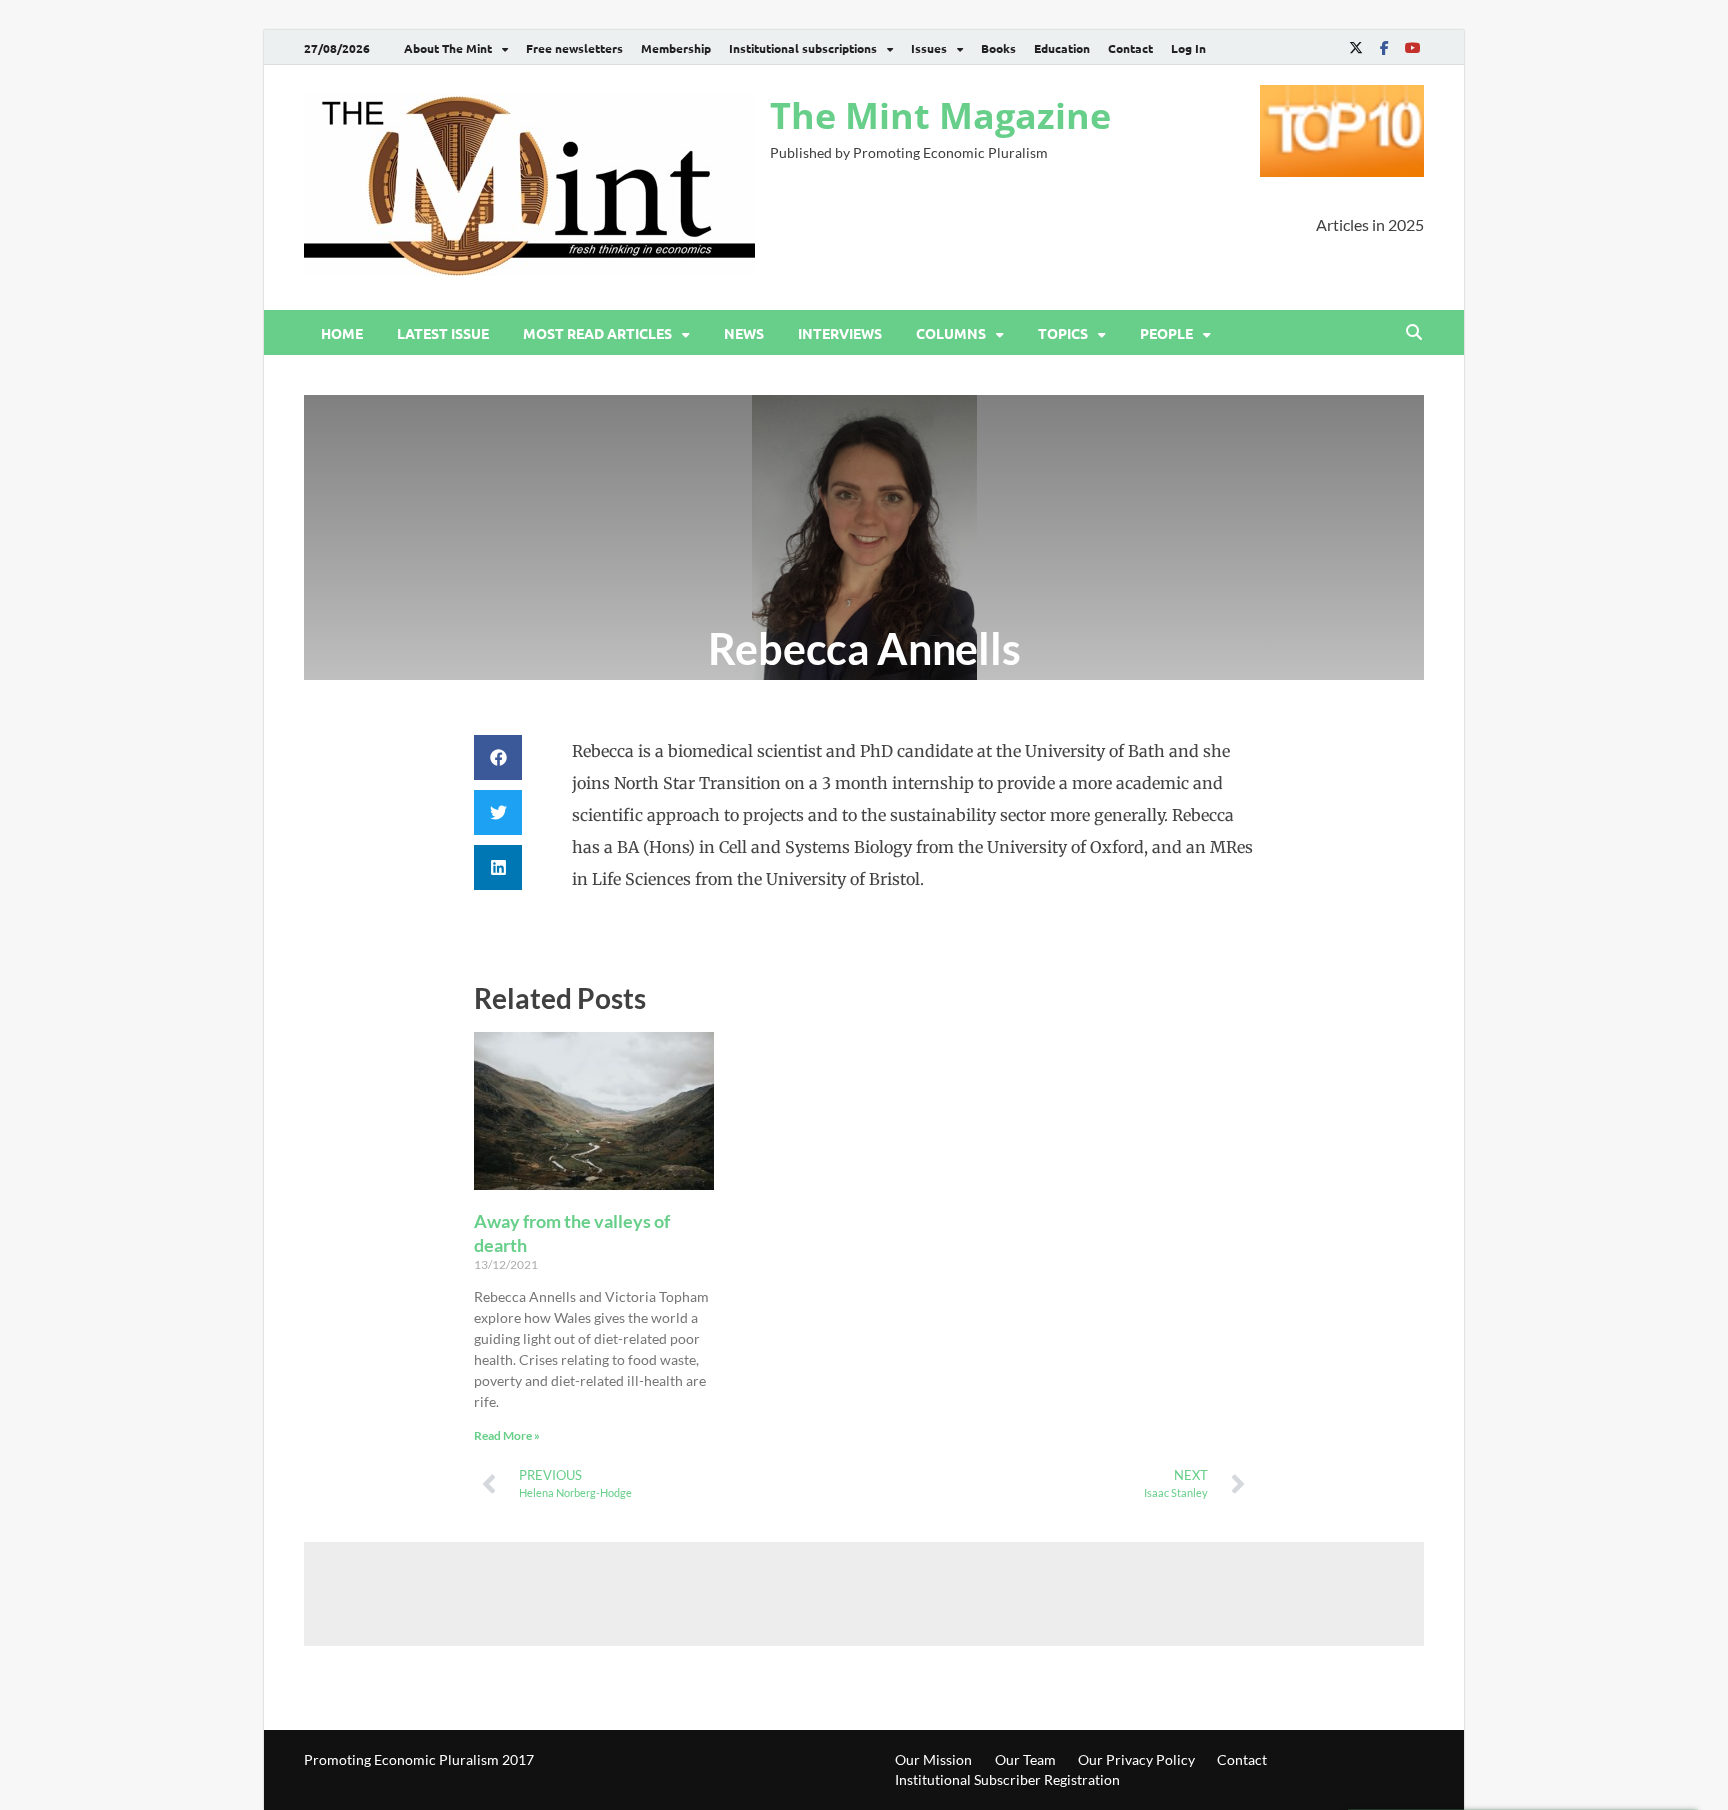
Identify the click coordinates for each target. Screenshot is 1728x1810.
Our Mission (933, 1759)
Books (998, 48)
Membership (676, 48)
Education (1062, 48)
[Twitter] (1356, 47)
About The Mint (448, 48)
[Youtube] (1412, 47)
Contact (1130, 48)
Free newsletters (574, 48)
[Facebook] (1384, 47)
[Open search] (1414, 333)
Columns (951, 333)
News (744, 333)
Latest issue (443, 333)
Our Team (1025, 1759)
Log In (1188, 48)
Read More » (507, 1435)
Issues (929, 48)
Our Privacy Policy (1136, 1759)
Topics (1063, 333)
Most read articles (597, 333)
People (1166, 333)
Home (342, 333)
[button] (498, 757)
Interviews (840, 333)
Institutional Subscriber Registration (1007, 1779)
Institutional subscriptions (803, 48)
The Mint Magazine (940, 115)
